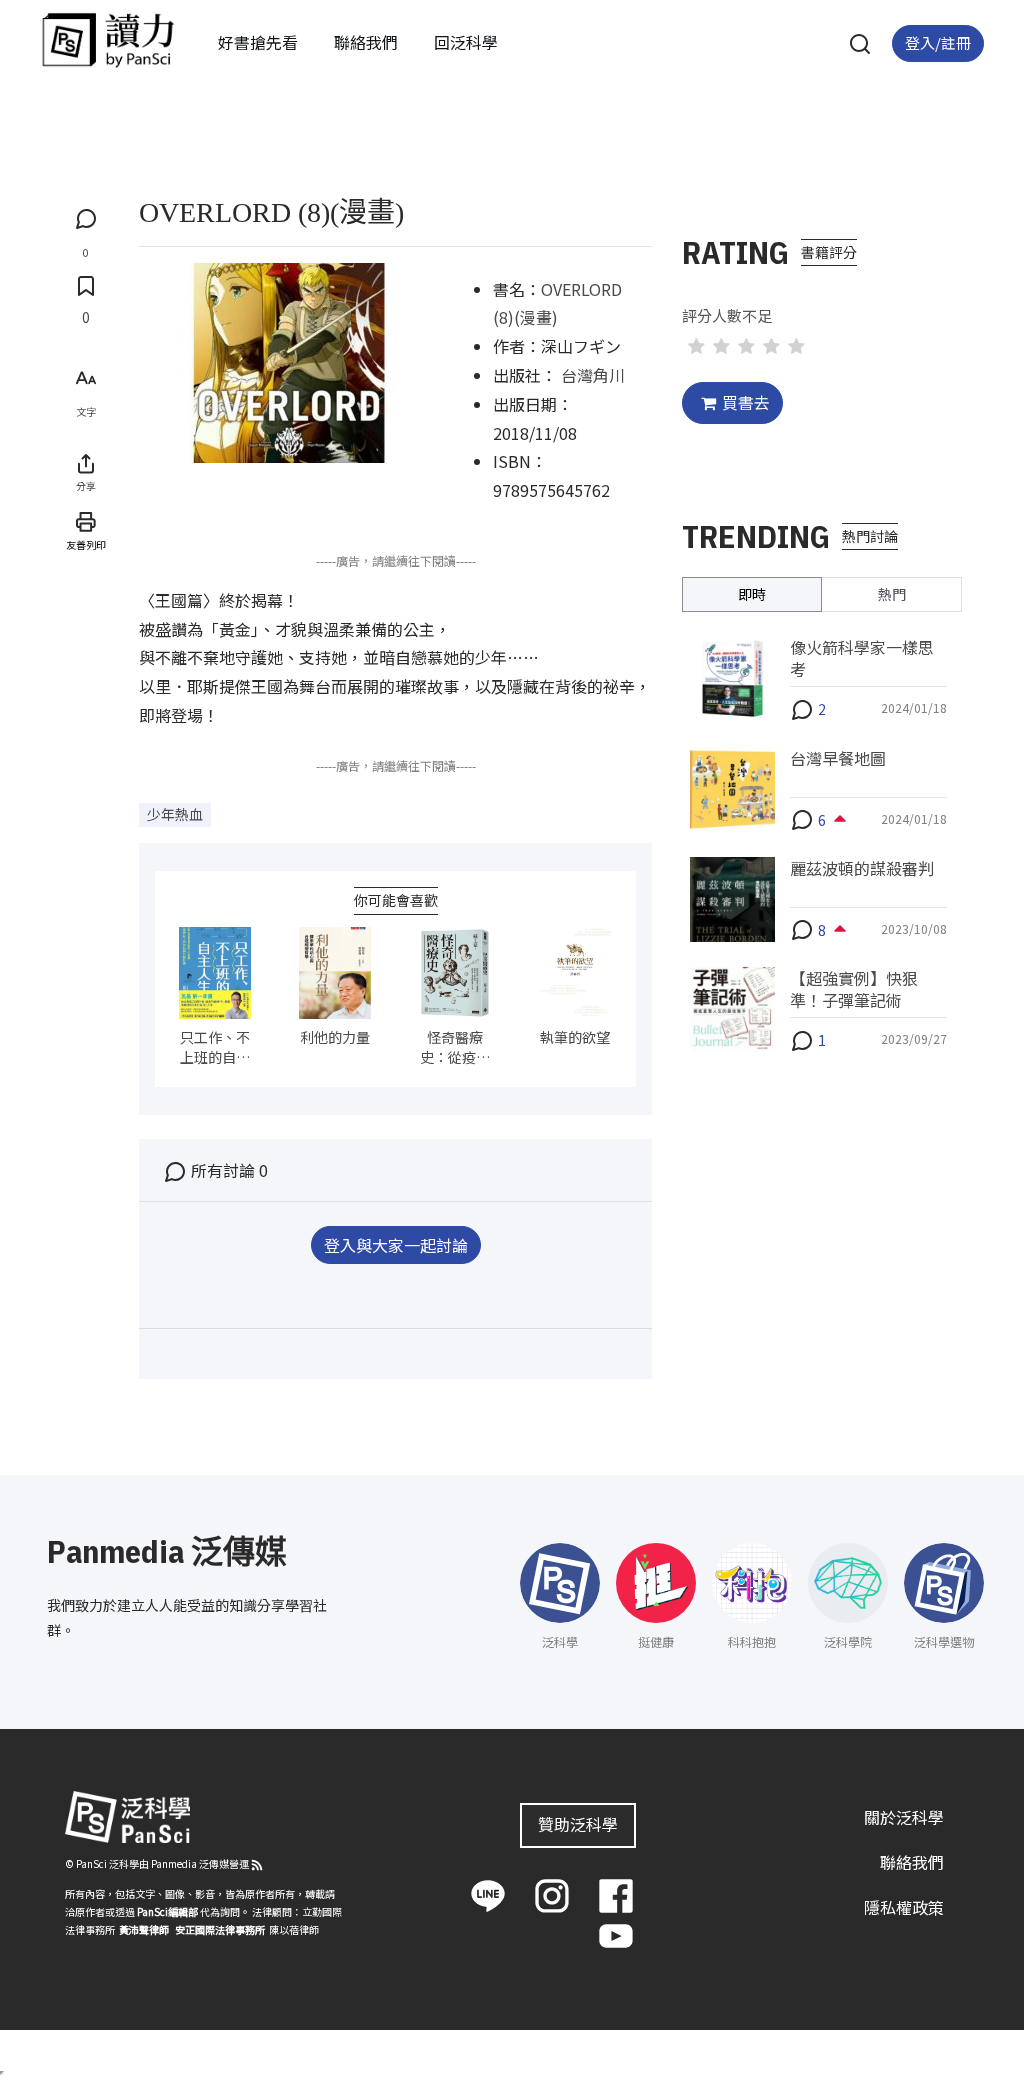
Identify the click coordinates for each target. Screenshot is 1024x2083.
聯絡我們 (366, 42)
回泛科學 (466, 42)
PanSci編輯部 (167, 1911)
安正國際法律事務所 (220, 1929)
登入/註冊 (938, 42)
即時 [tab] (752, 594)
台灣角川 (593, 375)
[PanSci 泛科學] (108, 40)
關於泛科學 (904, 1817)
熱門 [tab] (892, 594)
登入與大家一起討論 (396, 1245)
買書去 (746, 402)
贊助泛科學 (578, 1824)
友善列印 (86, 544)
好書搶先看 (258, 42)
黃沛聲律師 (144, 1929)
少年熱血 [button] (175, 814)
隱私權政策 (904, 1907)
